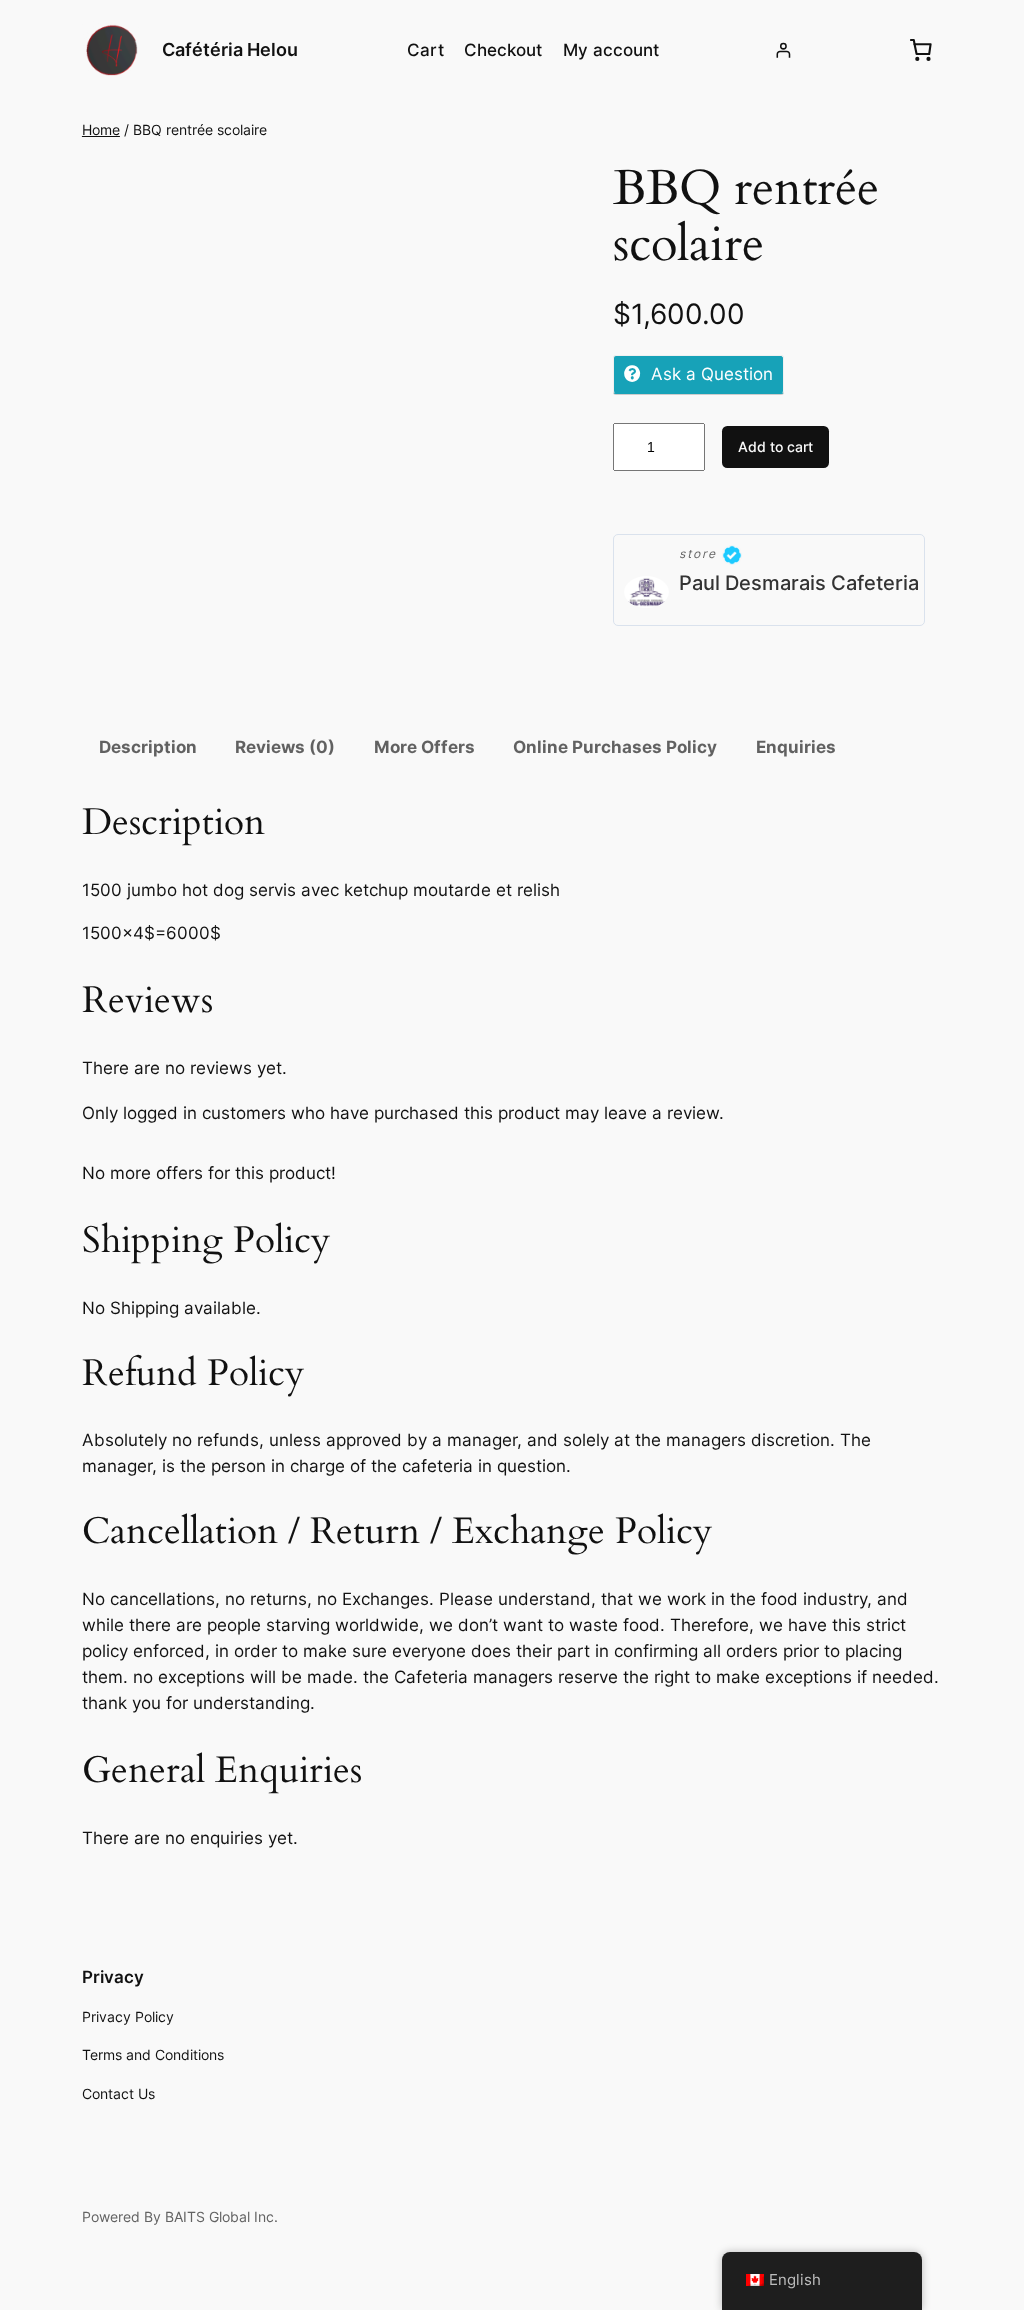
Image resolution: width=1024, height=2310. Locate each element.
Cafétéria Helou (230, 49)
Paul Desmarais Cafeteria (799, 583)
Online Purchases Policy (615, 747)
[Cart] (921, 50)
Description (148, 747)
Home (101, 129)
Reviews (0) (285, 747)
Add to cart (775, 446)
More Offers (424, 747)
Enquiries (796, 747)
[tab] (148, 747)
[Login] (783, 50)
